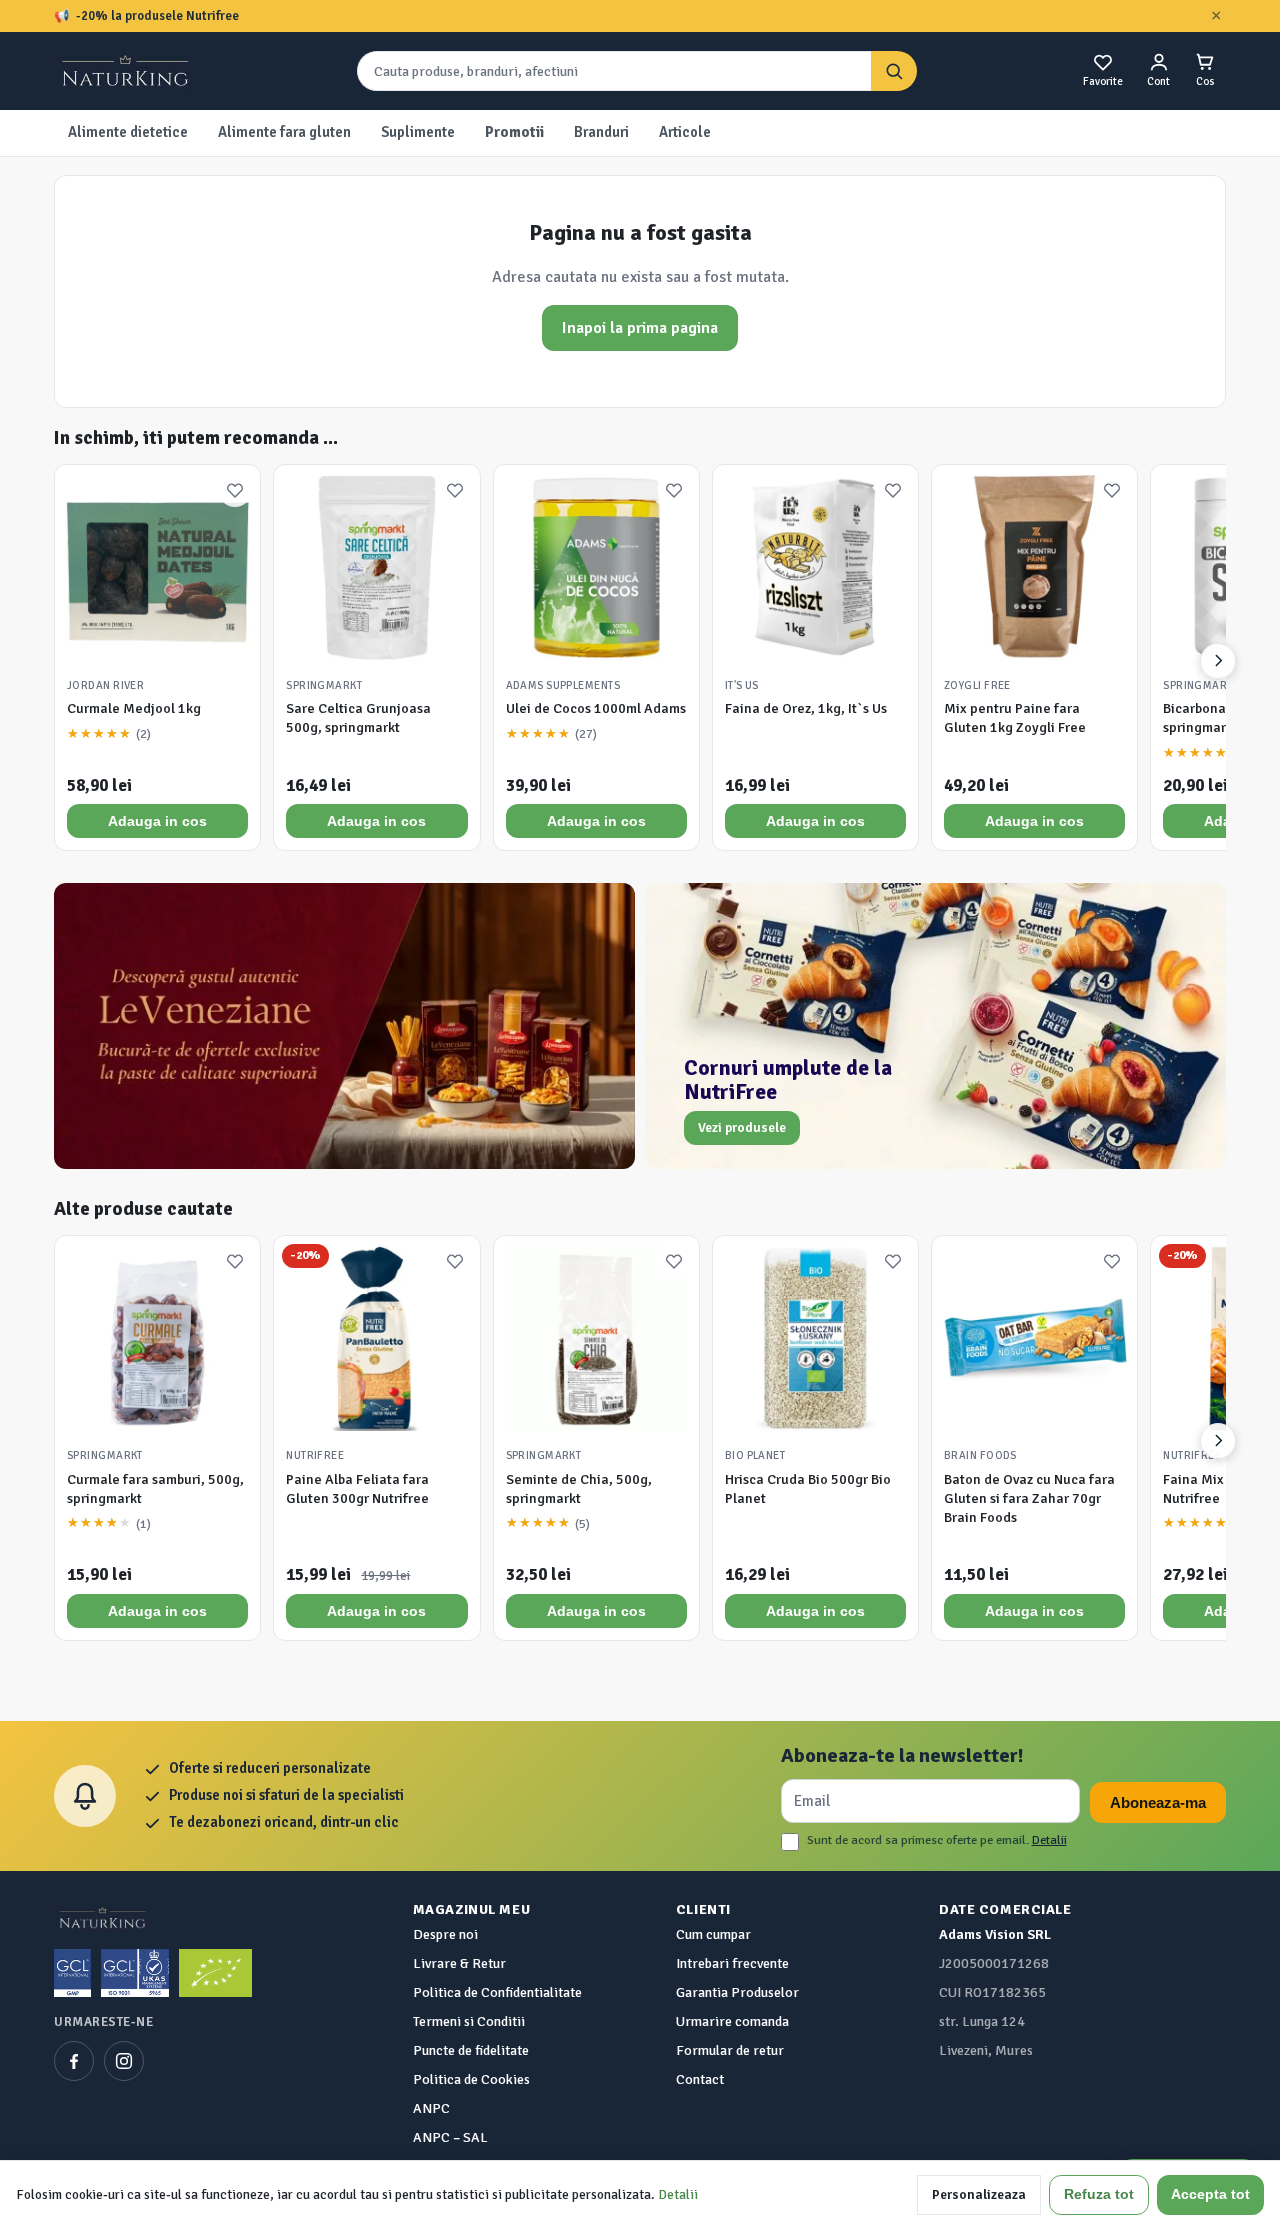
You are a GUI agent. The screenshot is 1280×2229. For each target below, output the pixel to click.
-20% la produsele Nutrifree (157, 16)
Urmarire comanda (732, 2021)
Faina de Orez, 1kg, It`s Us (806, 708)
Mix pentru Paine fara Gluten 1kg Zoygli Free (1015, 718)
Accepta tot (1210, 2194)
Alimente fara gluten (284, 132)
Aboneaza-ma (1158, 1802)
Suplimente (418, 132)
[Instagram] (124, 2061)
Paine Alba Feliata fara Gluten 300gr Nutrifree (357, 1489)
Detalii (1049, 1840)
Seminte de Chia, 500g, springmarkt (579, 1489)
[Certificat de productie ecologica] (215, 1973)
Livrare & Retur (459, 1963)
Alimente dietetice (128, 132)
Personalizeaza (979, 2194)
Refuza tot (1099, 2194)
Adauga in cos (157, 821)
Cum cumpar (713, 1934)
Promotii (514, 132)
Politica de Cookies (471, 2079)
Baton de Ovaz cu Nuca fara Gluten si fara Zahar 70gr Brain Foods (1029, 1498)
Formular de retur (730, 2050)
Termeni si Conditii (469, 2021)
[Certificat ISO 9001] (135, 1973)
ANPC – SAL (450, 2137)
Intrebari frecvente (732, 1963)
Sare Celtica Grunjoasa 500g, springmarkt (358, 718)
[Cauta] (894, 71)
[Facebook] (74, 2061)
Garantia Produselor (737, 1992)
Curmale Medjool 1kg (134, 708)
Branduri (601, 132)
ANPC (431, 2108)
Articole (685, 132)
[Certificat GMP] (72, 1973)
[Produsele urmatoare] (1218, 661)
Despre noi (445, 1934)
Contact (700, 2079)
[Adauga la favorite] (235, 490)
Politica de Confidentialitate (497, 1992)
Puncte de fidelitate (471, 2050)
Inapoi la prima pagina (640, 328)
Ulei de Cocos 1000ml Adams (596, 708)
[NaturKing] (127, 71)
